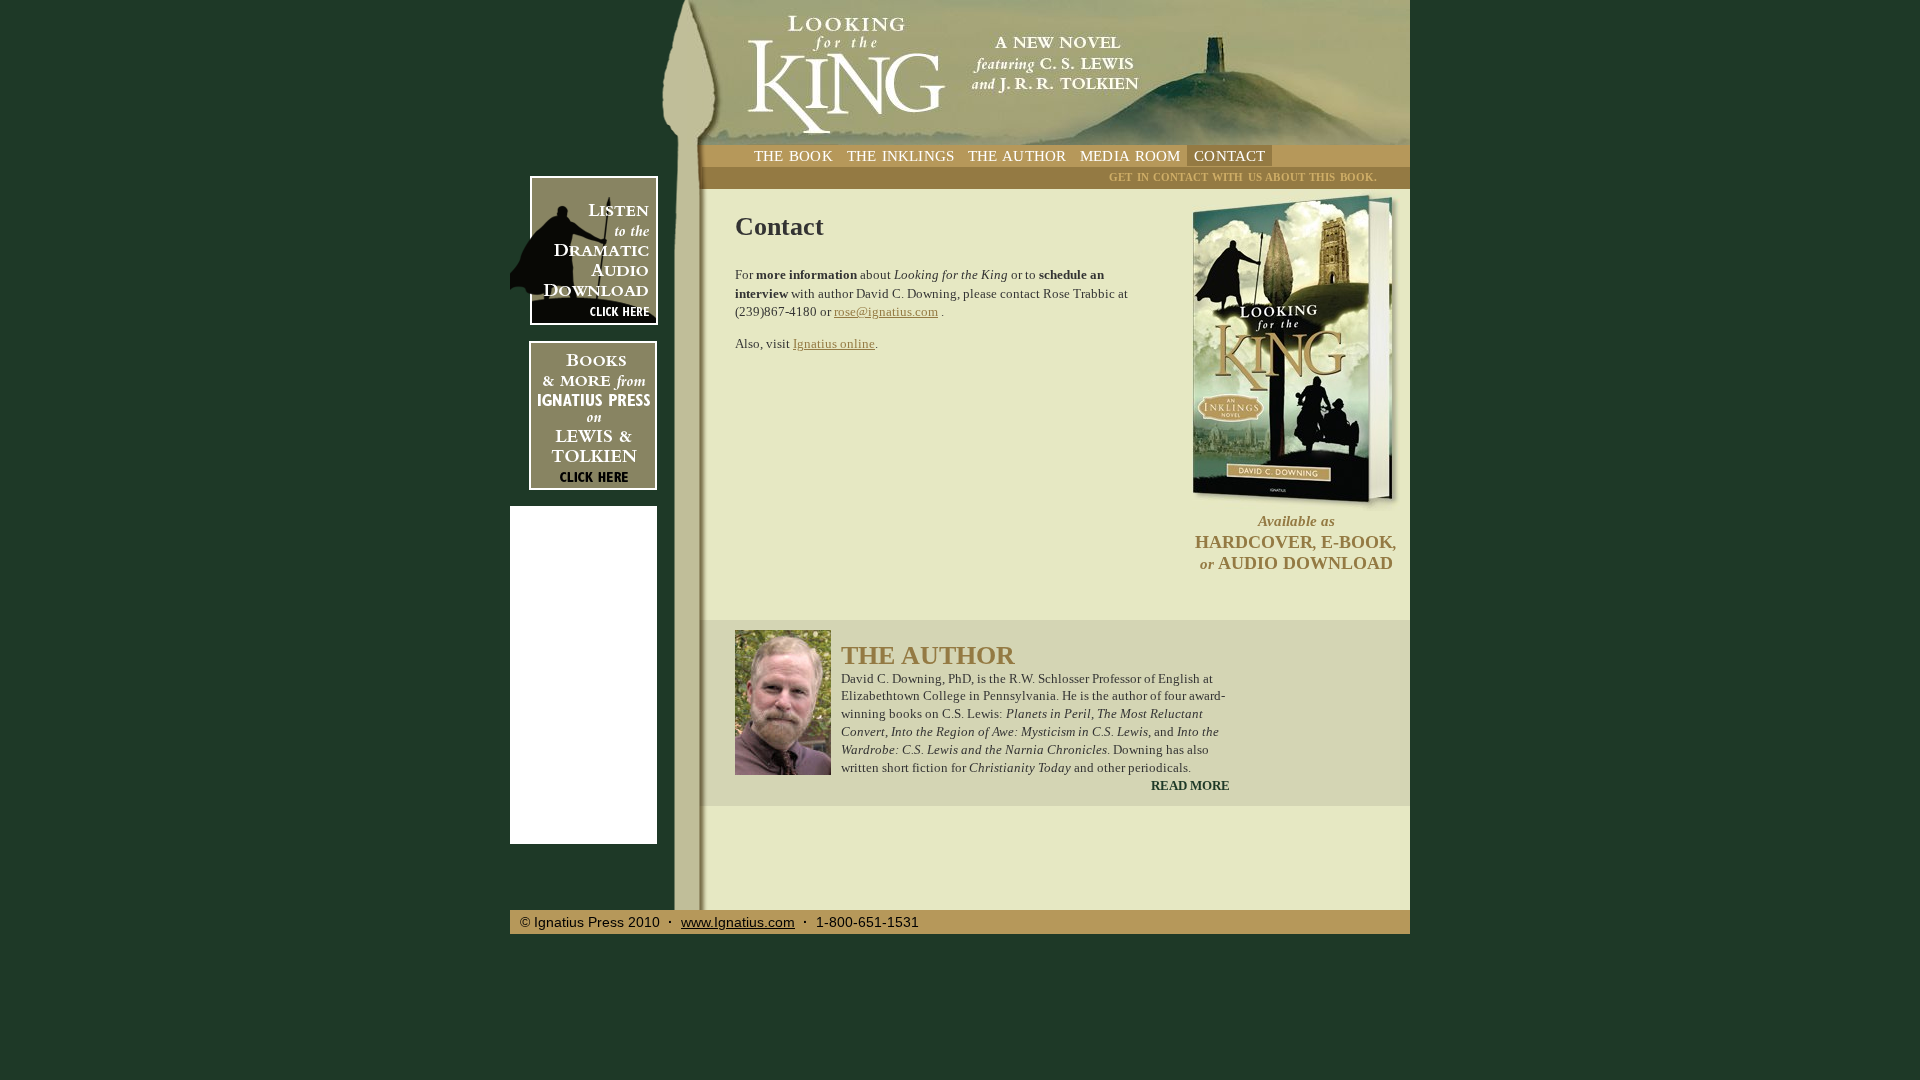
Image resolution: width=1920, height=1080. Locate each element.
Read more (1190, 786)
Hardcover (1254, 542)
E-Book (1357, 542)
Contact (1229, 155)
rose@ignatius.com (886, 312)
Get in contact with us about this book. (1243, 177)
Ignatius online (834, 344)
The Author (1017, 155)
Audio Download (1305, 563)
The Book (793, 155)
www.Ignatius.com (738, 922)
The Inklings (900, 155)
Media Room (1130, 155)
